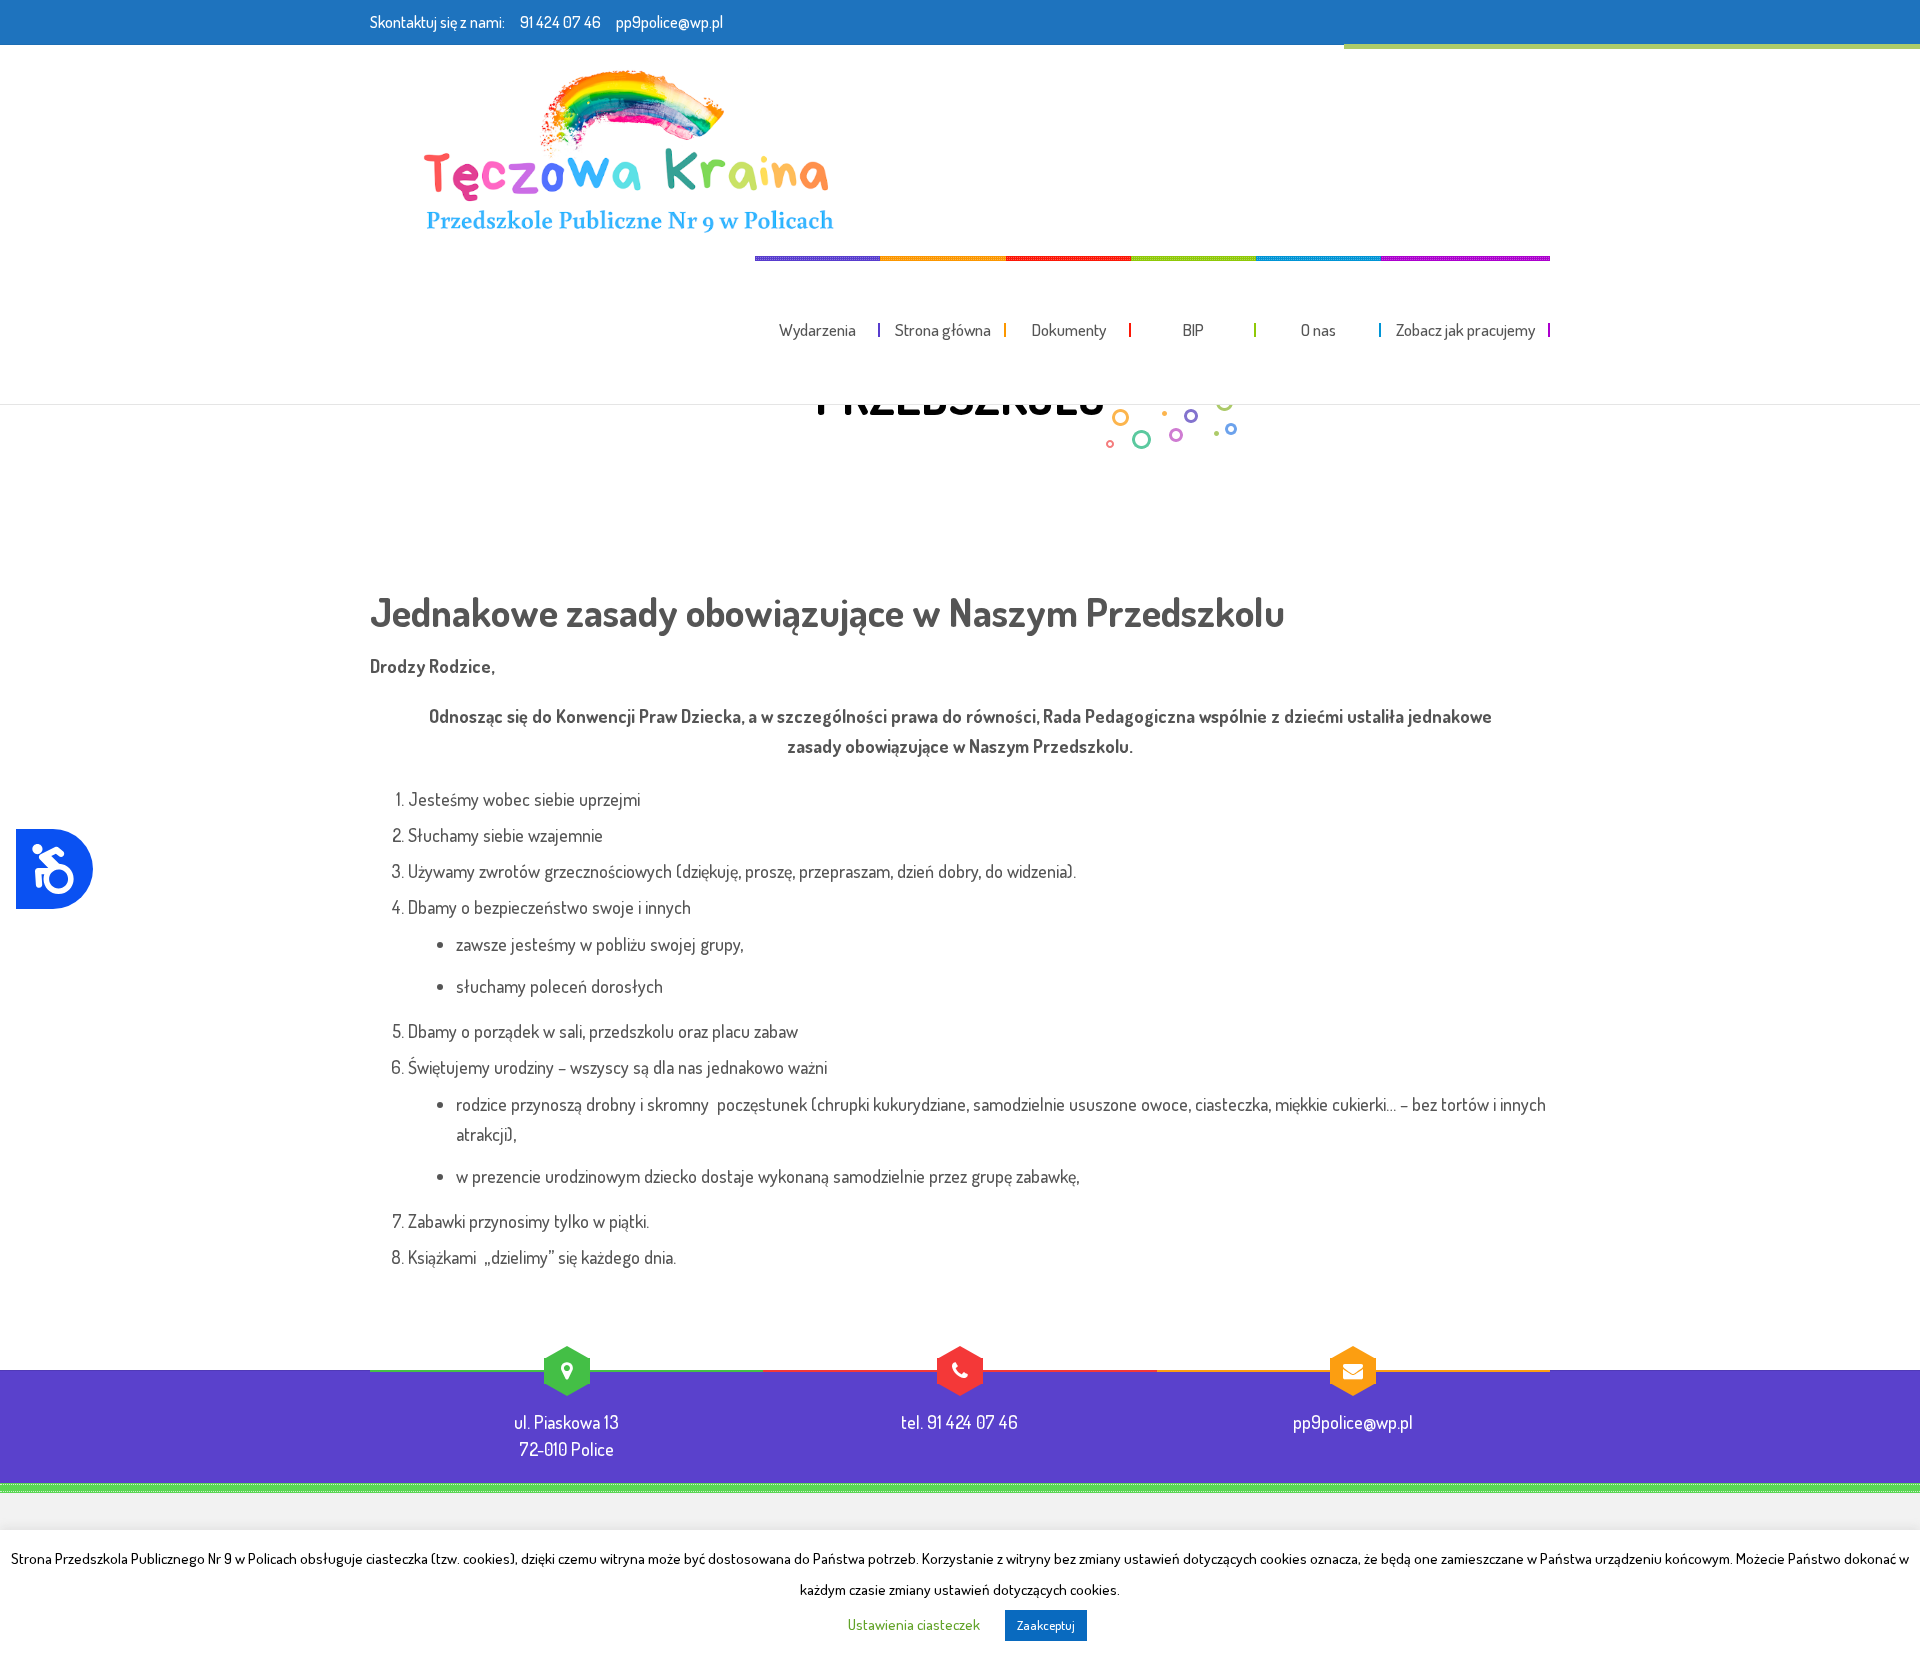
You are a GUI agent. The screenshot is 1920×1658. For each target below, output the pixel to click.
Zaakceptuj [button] (1046, 1625)
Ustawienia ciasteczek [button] (914, 1624)
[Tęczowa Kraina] (622, 150)
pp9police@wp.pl (669, 22)
